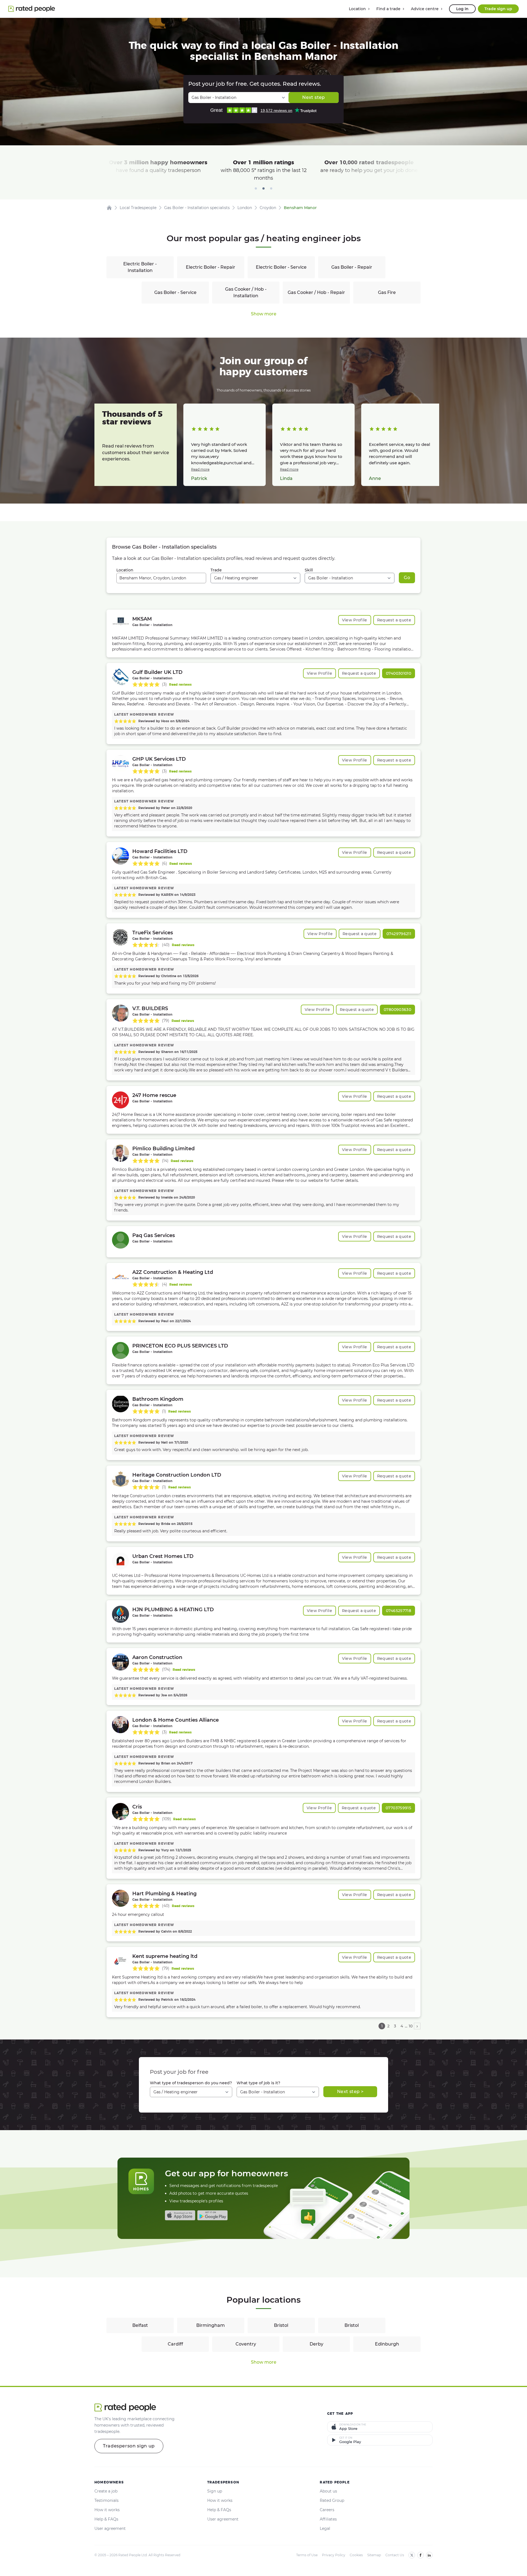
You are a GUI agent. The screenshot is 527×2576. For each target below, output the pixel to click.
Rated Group (332, 2500)
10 (411, 2026)
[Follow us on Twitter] (412, 2555)
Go (407, 578)
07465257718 (399, 1611)
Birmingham (211, 2325)
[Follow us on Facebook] (421, 2555)
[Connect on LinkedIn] (429, 2555)
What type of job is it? (258, 2083)
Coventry (246, 2344)
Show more (264, 314)
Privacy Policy (334, 2555)
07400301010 (399, 673)
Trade (216, 570)
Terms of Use (307, 2555)
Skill (309, 570)
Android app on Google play (212, 2215)
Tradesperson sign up (129, 2446)
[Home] (109, 208)
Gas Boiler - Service (175, 292)
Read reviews (180, 684)
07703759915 (398, 1808)
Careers (327, 2510)
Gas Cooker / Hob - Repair (316, 292)
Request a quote (394, 620)
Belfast (140, 2325)
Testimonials (106, 2500)
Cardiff (175, 2344)
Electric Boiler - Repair (211, 267)
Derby (316, 2344)
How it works (107, 2510)
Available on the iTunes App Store (180, 2215)
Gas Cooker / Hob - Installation (246, 292)
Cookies (356, 2555)
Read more (200, 469)
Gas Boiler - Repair (352, 267)
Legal (325, 2528)
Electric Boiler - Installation (140, 267)
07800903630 (397, 1010)
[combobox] (161, 578)
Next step (313, 97)
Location (125, 570)
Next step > (350, 2092)
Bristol (281, 2325)
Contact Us (395, 2555)
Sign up (215, 2491)
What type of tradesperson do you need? (191, 2083)
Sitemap (374, 2555)
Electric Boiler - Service (281, 267)
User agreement (110, 2528)
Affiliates (328, 2519)
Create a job (106, 2491)
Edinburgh (387, 2344)
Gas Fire (387, 292)
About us (328, 2491)
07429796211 (399, 934)
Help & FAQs (106, 2519)
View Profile (355, 620)
